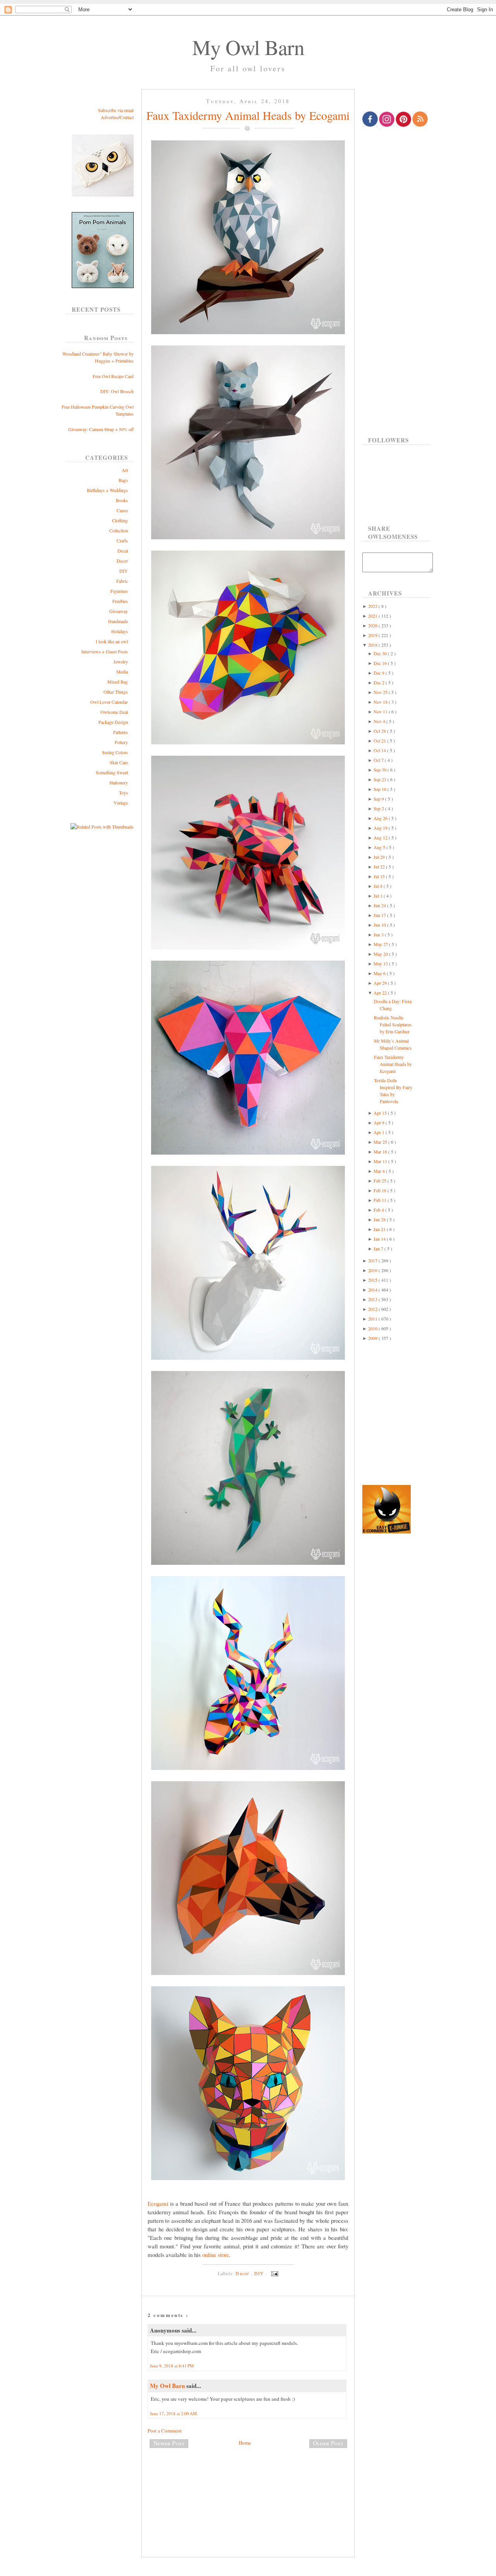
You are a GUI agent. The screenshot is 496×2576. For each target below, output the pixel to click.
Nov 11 (381, 711)
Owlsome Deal (114, 712)
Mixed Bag (118, 682)
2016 (373, 1270)
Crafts (122, 540)
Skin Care (119, 762)
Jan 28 (380, 1219)
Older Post (328, 2443)
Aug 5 (380, 847)
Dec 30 (381, 653)
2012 (373, 1309)
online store (216, 2255)
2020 (373, 625)
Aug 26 (381, 818)
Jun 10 (380, 925)
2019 (373, 635)
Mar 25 (381, 1142)
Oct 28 (380, 731)
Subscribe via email (116, 110)
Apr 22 (381, 993)
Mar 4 (380, 1171)
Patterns (121, 732)
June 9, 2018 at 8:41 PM (172, 2366)
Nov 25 (381, 692)
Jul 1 (379, 896)
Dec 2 (380, 682)
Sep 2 (379, 808)
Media (122, 672)
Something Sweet (112, 772)
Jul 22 (380, 867)
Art (125, 470)
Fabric (122, 581)
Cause (122, 510)
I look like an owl (112, 641)
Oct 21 (380, 741)
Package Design (113, 722)
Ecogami (158, 2203)
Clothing (120, 520)
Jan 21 (380, 1229)
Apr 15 (381, 1113)
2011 (373, 1319)
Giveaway (119, 611)
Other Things (116, 692)
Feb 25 (381, 1181)
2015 (373, 1280)
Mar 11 (381, 1161)
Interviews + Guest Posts (105, 651)
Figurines (119, 591)
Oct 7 (379, 760)
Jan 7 (379, 1248)
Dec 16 (381, 663)
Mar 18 (381, 1152)
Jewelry (121, 661)
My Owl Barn (248, 47)
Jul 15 (380, 876)
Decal (123, 551)
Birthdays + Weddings (107, 490)
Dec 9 (380, 673)
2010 (373, 1328)
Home (245, 2443)
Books (122, 500)
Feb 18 (381, 1190)
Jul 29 (380, 857)
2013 (373, 1299)
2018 (373, 645)
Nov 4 (380, 721)
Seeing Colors (115, 752)
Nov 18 (381, 702)
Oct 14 (380, 750)
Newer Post (169, 2443)
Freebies (120, 601)
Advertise (110, 117)
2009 (373, 1338)
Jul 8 (379, 886)
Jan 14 (380, 1239)
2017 (373, 1260)
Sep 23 (381, 779)
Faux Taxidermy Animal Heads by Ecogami (248, 115)
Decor (122, 561)
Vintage (121, 803)
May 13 (381, 963)
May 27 (381, 944)
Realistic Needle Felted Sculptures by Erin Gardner (393, 1024)
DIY (124, 571)
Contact (127, 117)
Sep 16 (381, 789)
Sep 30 (381, 770)
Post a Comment (165, 2431)
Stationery (119, 782)
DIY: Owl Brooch (117, 391)
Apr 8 (380, 1122)
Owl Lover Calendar (109, 702)
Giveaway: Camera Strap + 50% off (101, 429)
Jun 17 (380, 915)
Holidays (120, 631)
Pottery (121, 742)
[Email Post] (274, 2273)
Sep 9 (379, 799)
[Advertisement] (248, 2480)
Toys (123, 792)
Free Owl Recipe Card (113, 376)
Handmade (118, 621)
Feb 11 (381, 1200)
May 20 (381, 954)
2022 (373, 606)
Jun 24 (380, 905)
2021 (373, 616)
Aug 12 (381, 837)
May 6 (380, 973)
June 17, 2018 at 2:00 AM (173, 2413)
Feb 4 (379, 1210)
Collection (119, 530)
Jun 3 (379, 934)
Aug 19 (381, 828)
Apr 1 (380, 1132)
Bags (123, 480)
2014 (373, 1290)
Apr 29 (381, 983)
